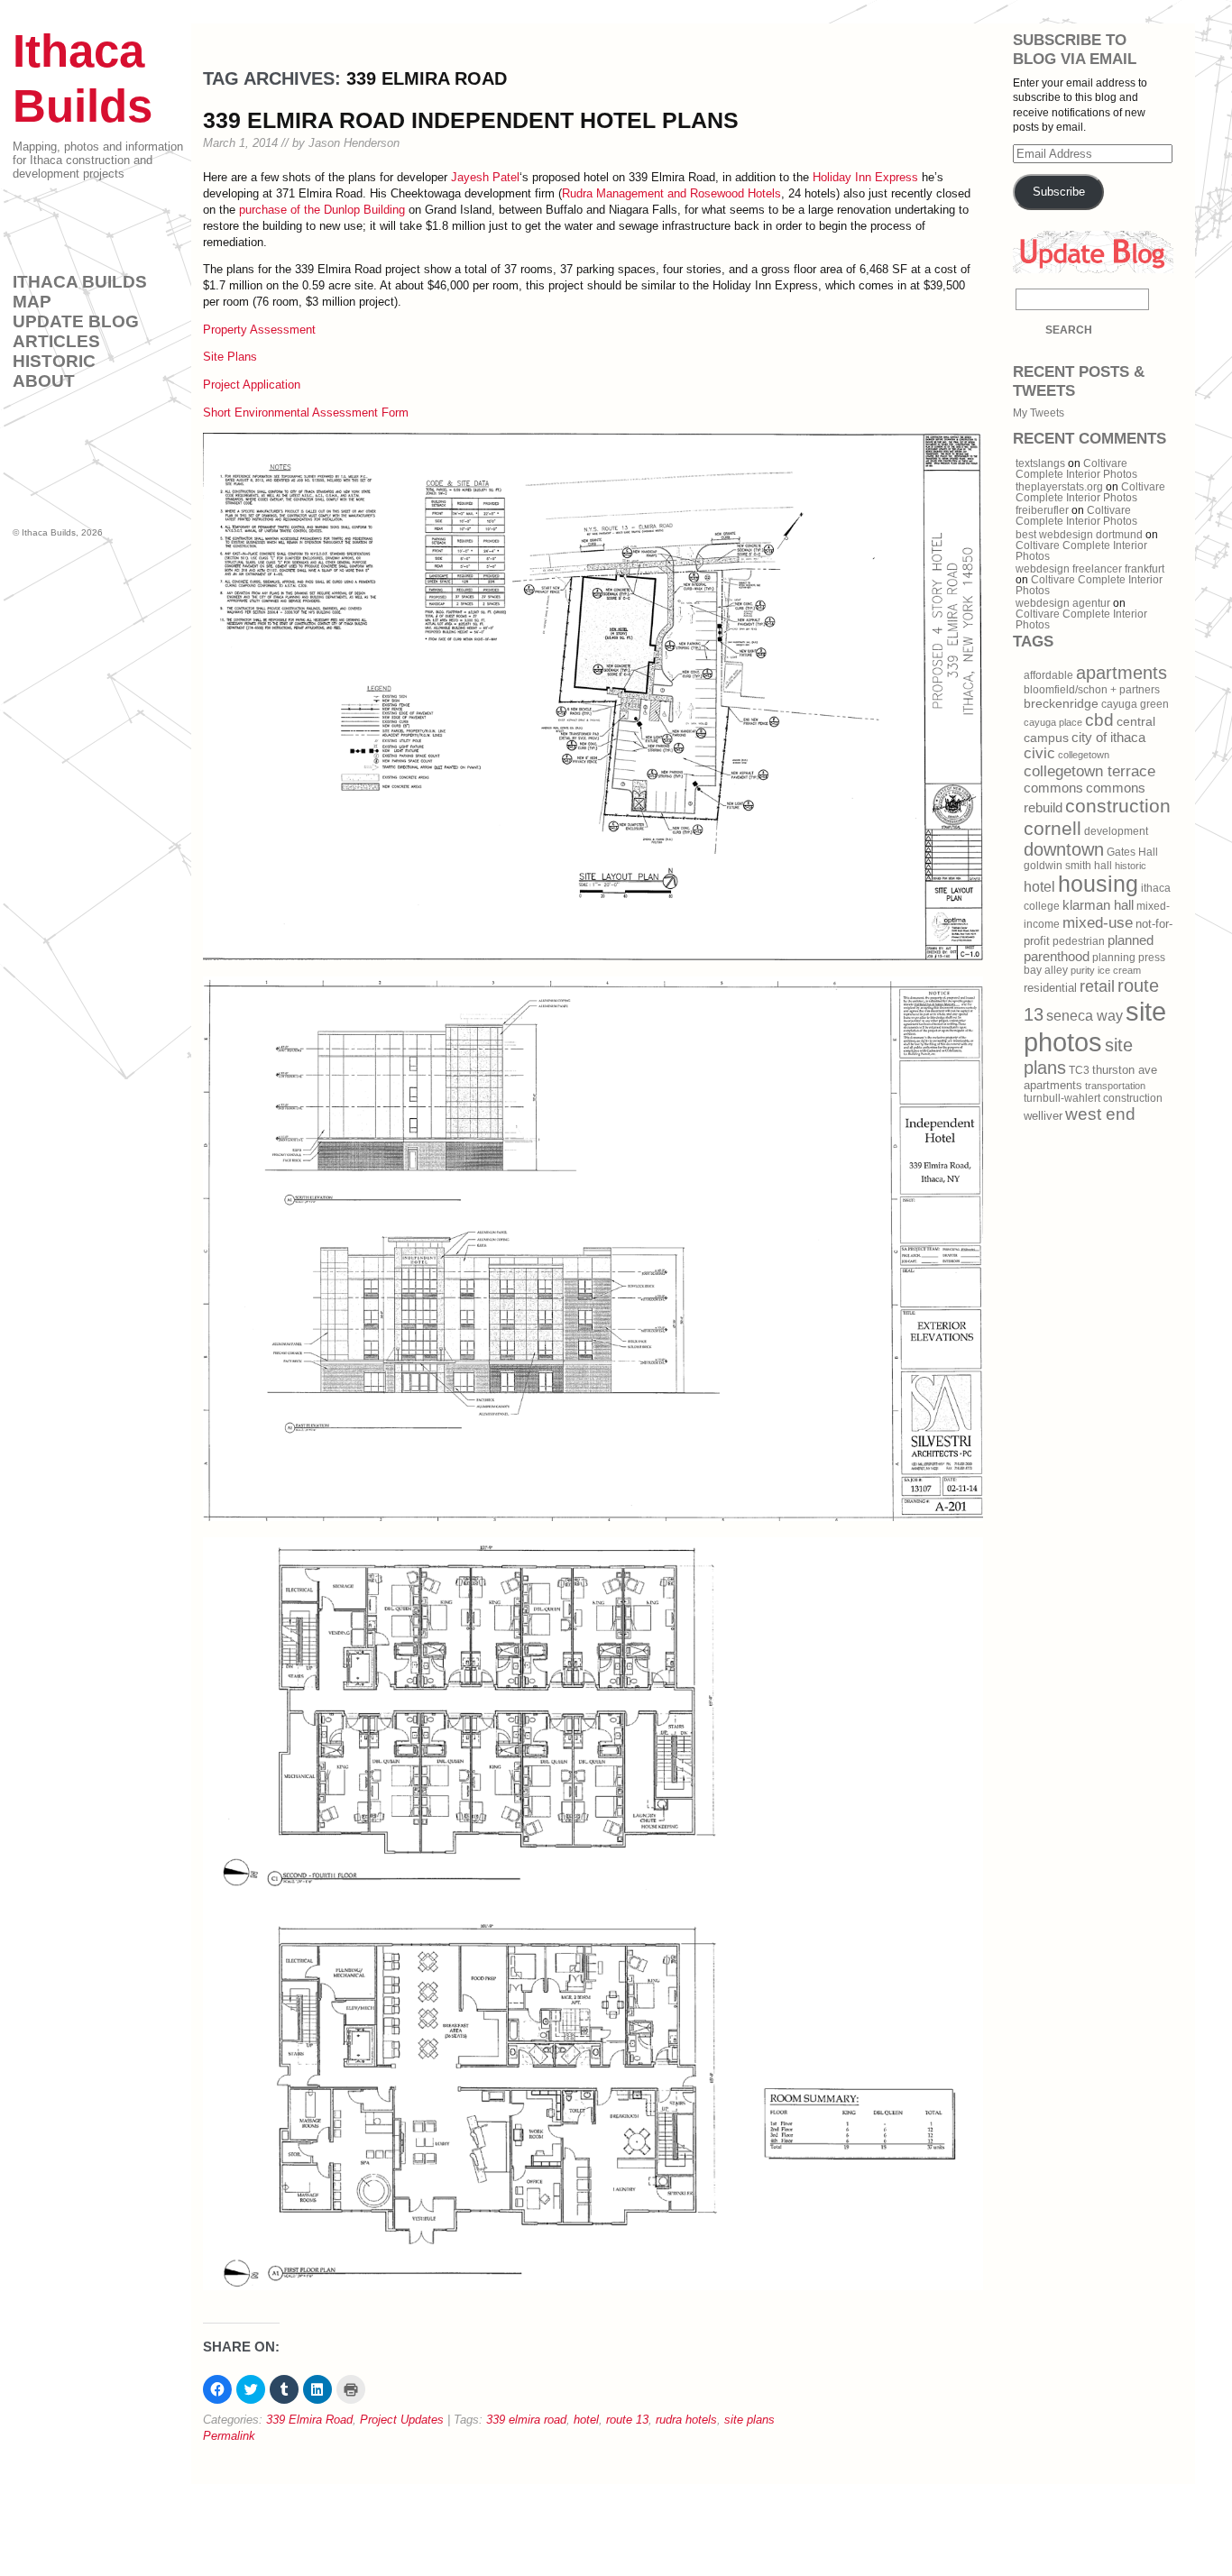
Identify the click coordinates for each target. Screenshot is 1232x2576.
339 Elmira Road (309, 2420)
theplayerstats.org (1059, 487)
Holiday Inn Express (865, 177)
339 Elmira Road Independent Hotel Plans (471, 120)
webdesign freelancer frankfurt (1090, 569)
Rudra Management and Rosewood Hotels (671, 193)
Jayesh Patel (485, 177)
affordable (1048, 675)
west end (1100, 1114)
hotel (586, 2420)
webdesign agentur (1063, 603)
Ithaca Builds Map (80, 292)
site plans (749, 2420)
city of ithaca (1108, 738)
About (44, 381)
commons (1053, 788)
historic (1131, 866)
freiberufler (1042, 510)
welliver (1043, 1116)
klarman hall (1098, 905)
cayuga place (1053, 722)
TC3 (1079, 1070)
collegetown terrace (1089, 771)
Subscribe (1059, 192)
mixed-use (1098, 922)
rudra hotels (686, 2420)
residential (1050, 988)
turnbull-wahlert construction (1093, 1098)
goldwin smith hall (1068, 866)
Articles (56, 341)
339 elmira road (526, 2420)
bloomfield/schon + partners (1092, 690)
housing (1098, 884)
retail (1097, 986)
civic (1039, 753)
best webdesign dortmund (1079, 535)
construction (1118, 806)
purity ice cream (1106, 970)
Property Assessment (259, 330)
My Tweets (1039, 413)
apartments (1122, 672)
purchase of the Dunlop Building (322, 210)
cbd (1099, 720)
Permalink (229, 2436)
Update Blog (76, 321)
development (1116, 831)
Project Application (252, 385)
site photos (1095, 1027)
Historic (54, 361)
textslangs (1040, 463)
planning (1114, 958)
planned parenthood (1089, 948)
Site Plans (230, 357)
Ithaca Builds (49, 532)
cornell (1053, 828)
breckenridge (1061, 703)
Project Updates (402, 2420)
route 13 (627, 2420)
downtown (1064, 849)
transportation (1115, 1086)
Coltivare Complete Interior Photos (1076, 469)
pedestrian (1079, 941)
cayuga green (1135, 704)
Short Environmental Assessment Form (306, 413)
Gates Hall (1132, 852)
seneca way (1085, 1015)
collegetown (1084, 755)
